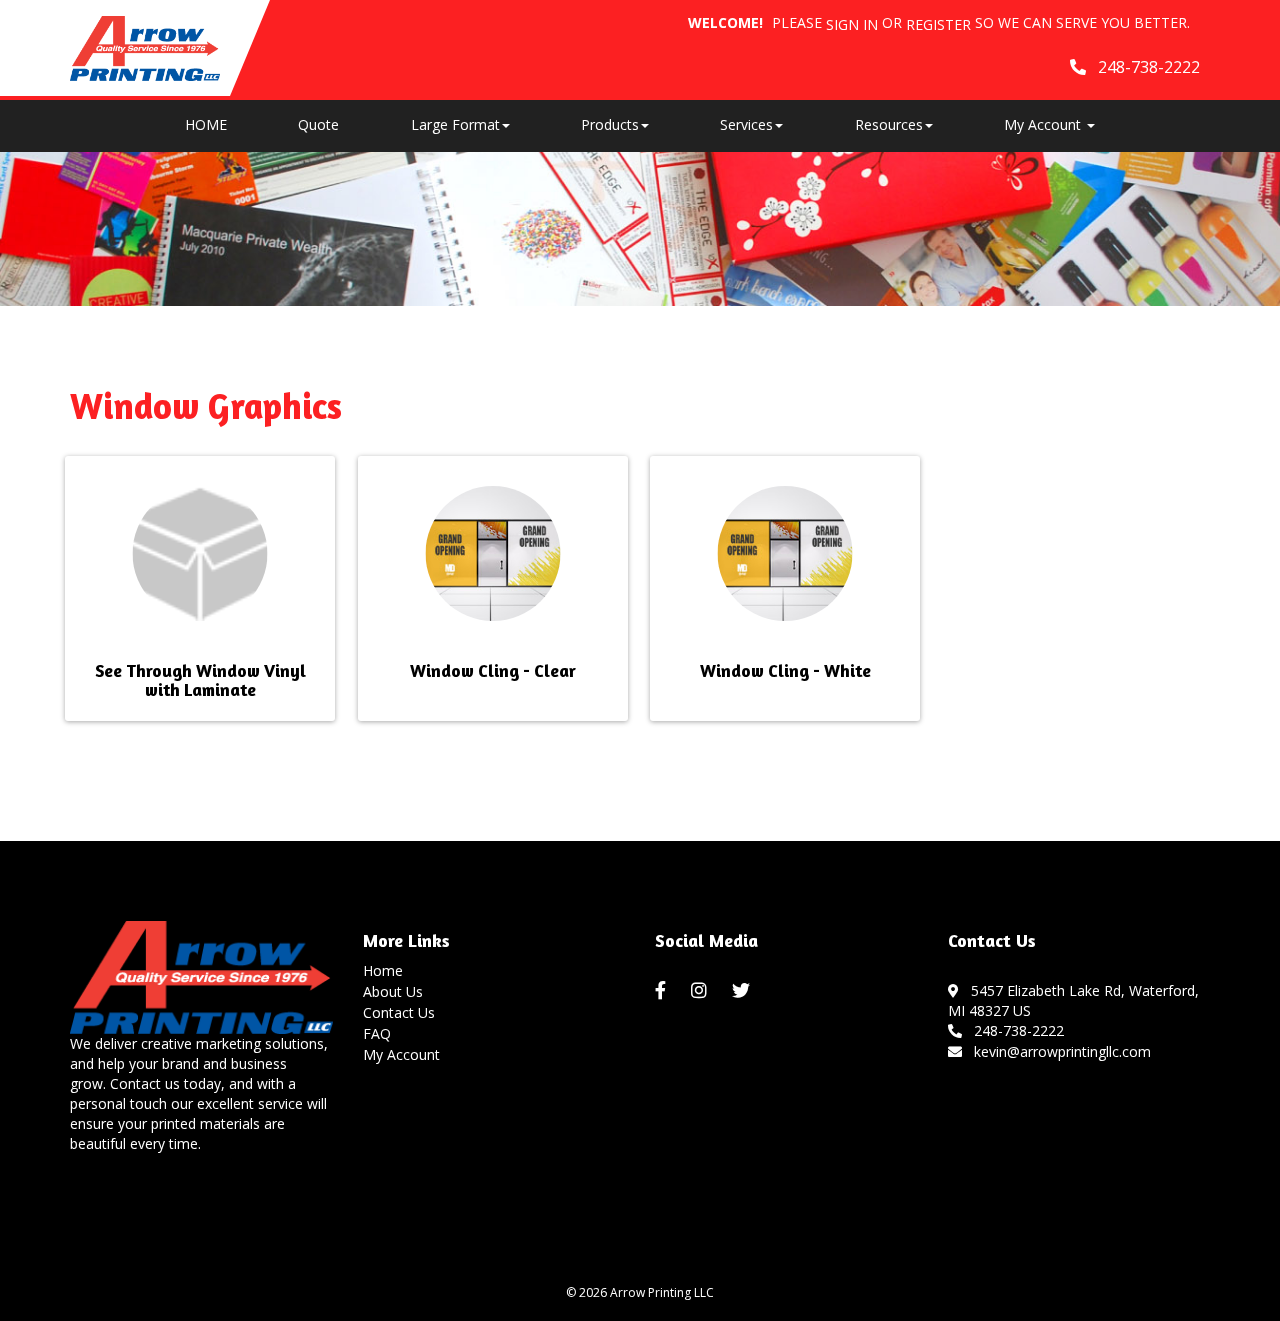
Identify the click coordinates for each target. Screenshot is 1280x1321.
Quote (318, 124)
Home (383, 970)
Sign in (852, 24)
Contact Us (399, 1012)
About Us (393, 991)
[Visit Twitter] (743, 991)
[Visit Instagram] (701, 991)
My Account (401, 1054)
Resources (889, 124)
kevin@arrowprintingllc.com (1058, 1051)
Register (938, 24)
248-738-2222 (1015, 1030)
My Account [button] (1044, 124)
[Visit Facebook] (663, 991)
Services (746, 124)
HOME (206, 124)
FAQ (377, 1033)
